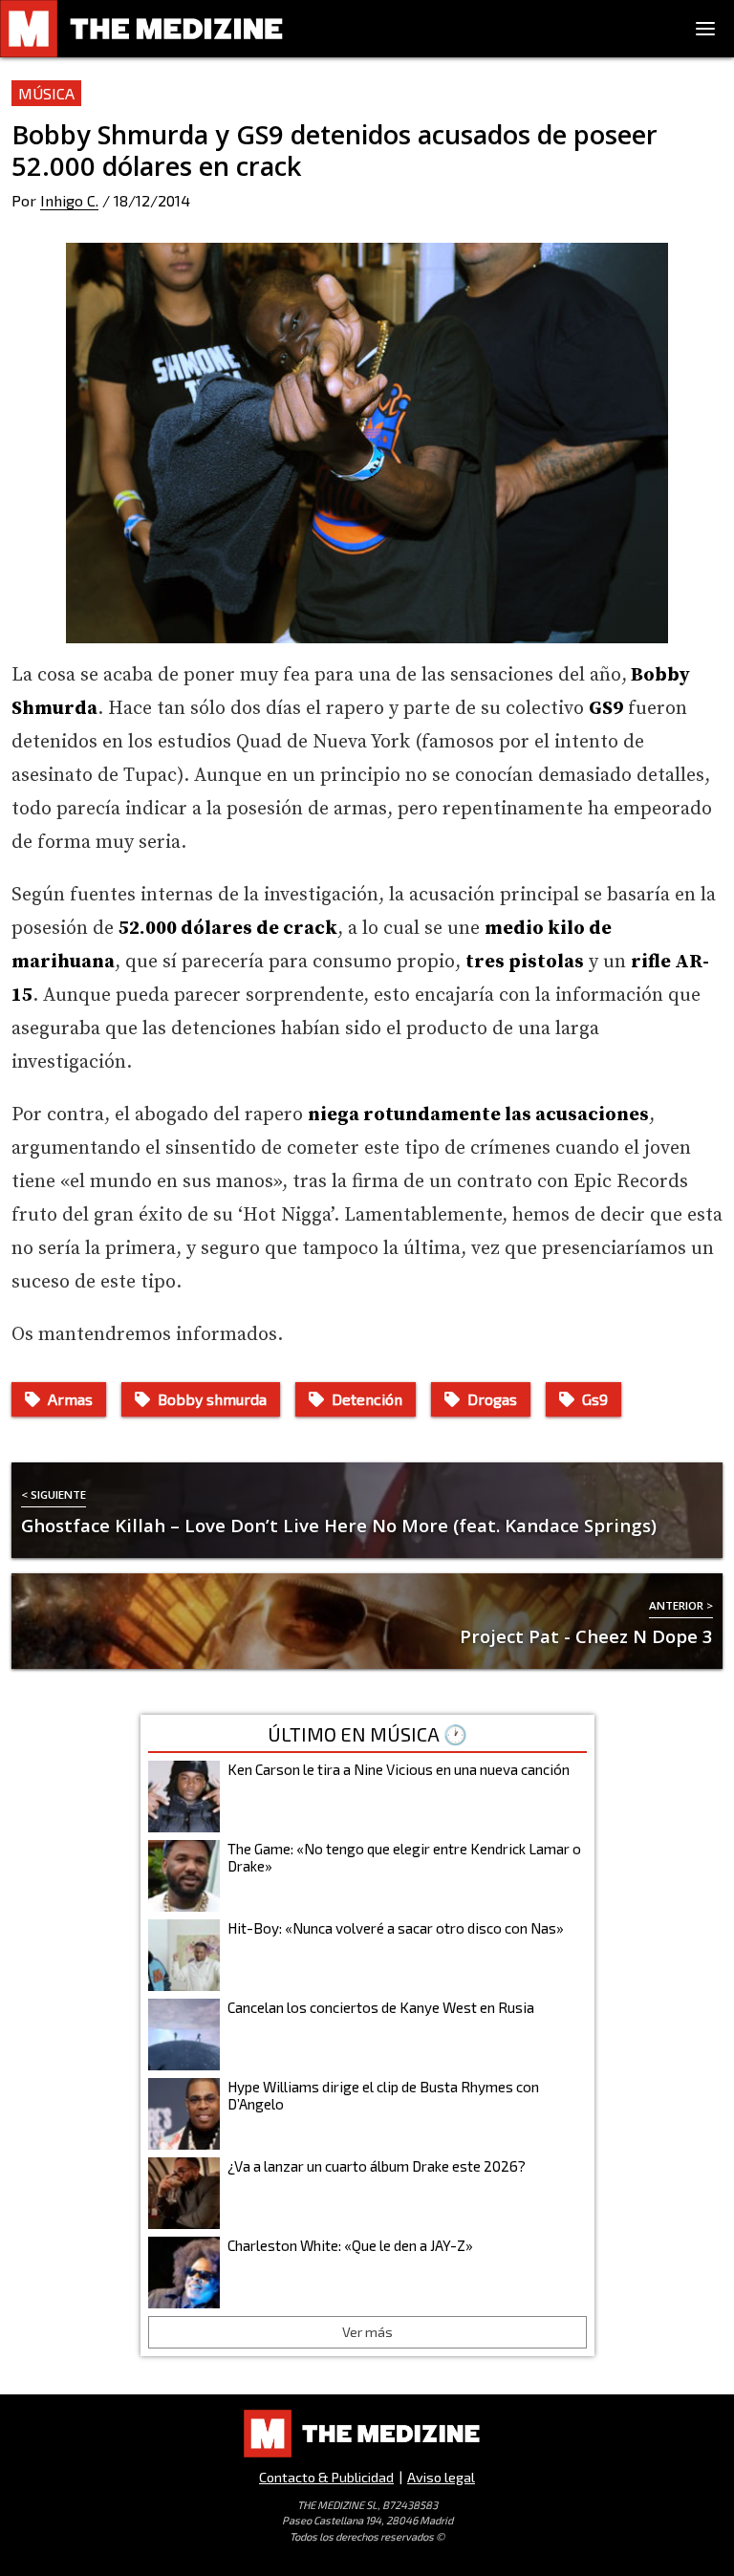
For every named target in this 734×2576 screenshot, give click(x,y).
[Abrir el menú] (705, 29)
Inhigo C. (69, 200)
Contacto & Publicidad (326, 2477)
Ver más (367, 2332)
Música (46, 93)
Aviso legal (441, 2477)
